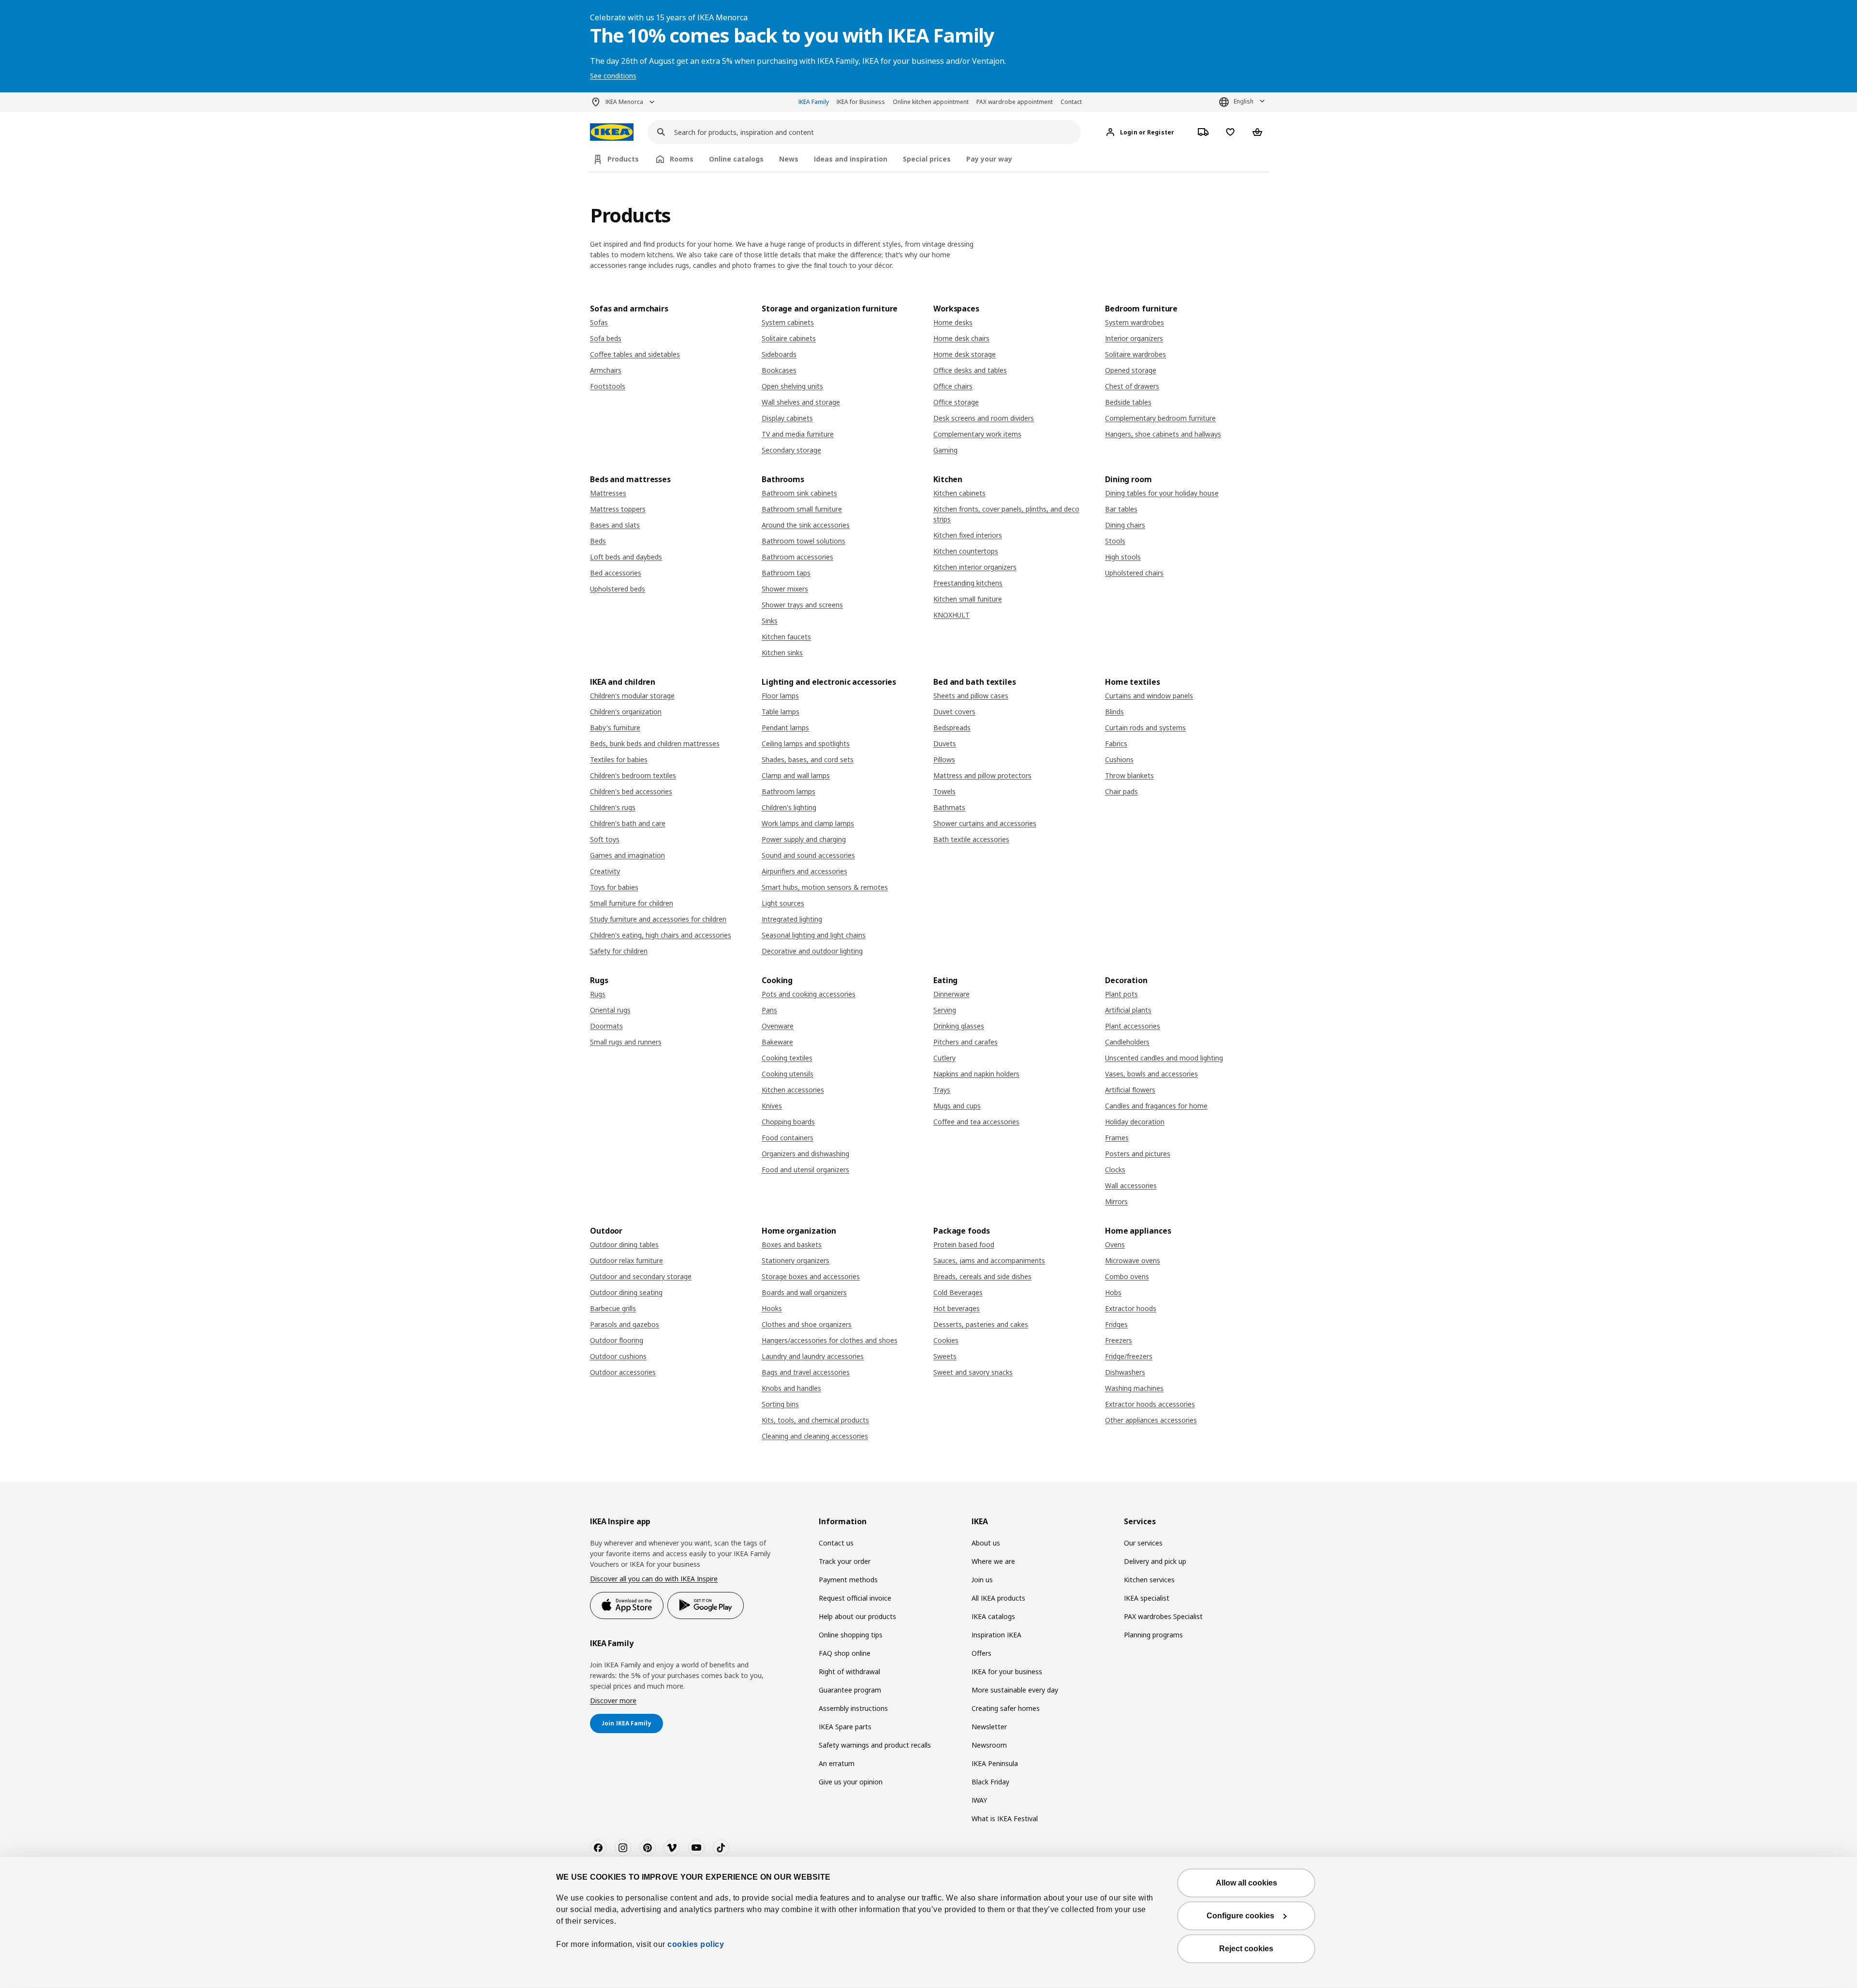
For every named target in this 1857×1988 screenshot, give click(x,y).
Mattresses (608, 493)
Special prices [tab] (927, 159)
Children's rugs (613, 807)
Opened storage (1131, 370)
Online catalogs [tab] (736, 159)
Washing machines (1134, 1388)
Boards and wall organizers (804, 1292)
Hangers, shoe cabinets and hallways (1163, 434)
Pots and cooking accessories (809, 994)
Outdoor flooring (617, 1340)
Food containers (788, 1138)
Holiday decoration (1135, 1122)
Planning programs (1153, 1635)
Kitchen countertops (966, 551)
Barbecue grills (613, 1308)
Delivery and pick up (1155, 1561)
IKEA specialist (1147, 1598)
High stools (1123, 557)
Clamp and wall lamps (796, 775)
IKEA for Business (861, 102)
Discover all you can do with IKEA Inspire (654, 1579)
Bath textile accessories (971, 839)
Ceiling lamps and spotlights (806, 744)
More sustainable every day (1015, 1690)
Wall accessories (1131, 1185)
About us (986, 1543)
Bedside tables (1128, 402)
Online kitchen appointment (931, 102)
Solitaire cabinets (789, 338)
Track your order (845, 1561)
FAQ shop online (845, 1653)
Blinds (1114, 712)
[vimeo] (672, 1848)
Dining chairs (1125, 525)
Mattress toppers (618, 509)
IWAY (979, 1800)
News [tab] (789, 159)
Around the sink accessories (806, 525)
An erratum (837, 1763)
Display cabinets (787, 418)
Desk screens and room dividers (984, 418)
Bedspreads (952, 728)
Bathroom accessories (797, 557)
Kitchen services (1149, 1580)
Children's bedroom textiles (633, 775)
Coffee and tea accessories (976, 1122)
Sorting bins (780, 1404)
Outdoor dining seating (626, 1292)
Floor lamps (780, 696)
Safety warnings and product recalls (875, 1745)
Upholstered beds (618, 589)
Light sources (783, 903)
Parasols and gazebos (625, 1324)
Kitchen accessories (793, 1090)
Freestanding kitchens (968, 583)
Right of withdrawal (849, 1671)
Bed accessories (616, 573)
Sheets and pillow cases (971, 696)
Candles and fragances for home (1156, 1106)
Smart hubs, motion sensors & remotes (825, 887)
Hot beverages (957, 1308)
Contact (1071, 102)
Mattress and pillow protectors (982, 775)
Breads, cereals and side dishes (982, 1276)
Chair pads (1121, 791)
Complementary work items (977, 434)
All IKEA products (998, 1598)
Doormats (606, 1026)
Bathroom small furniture (802, 509)
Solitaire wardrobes (1135, 354)
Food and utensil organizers (805, 1170)
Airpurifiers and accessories (804, 871)
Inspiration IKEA (996, 1635)
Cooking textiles (787, 1058)
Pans (769, 1010)
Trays (942, 1090)
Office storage (956, 402)
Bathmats (949, 807)
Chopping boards (788, 1122)
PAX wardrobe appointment (1015, 102)
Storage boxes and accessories (811, 1276)
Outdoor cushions (618, 1356)
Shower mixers (785, 589)
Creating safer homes (1006, 1708)
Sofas (599, 322)
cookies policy (696, 1944)
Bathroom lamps (788, 791)
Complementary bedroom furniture (1160, 418)
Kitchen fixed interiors (968, 535)
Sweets (945, 1356)
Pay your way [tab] (989, 159)
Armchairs (606, 370)
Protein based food (964, 1244)
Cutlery (944, 1058)
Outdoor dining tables (624, 1244)
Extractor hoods (1131, 1308)
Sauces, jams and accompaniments (989, 1260)
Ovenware (778, 1026)
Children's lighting (789, 807)
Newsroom (989, 1745)
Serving (945, 1010)
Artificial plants (1128, 1010)
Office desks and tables (970, 370)
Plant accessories (1133, 1026)
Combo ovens (1127, 1276)
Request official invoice (855, 1598)
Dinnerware (951, 994)
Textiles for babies (619, 759)
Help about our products (857, 1616)
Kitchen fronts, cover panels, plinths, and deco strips (1006, 514)
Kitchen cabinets (959, 493)
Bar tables (1121, 509)
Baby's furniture (615, 728)
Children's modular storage (632, 696)
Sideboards (779, 354)
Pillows (944, 759)
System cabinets (788, 322)
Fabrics (1116, 744)
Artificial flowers (1130, 1090)
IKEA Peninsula (995, 1763)
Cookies (946, 1340)
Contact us (836, 1543)
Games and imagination (627, 855)
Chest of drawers (1132, 386)
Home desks (953, 322)
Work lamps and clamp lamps (808, 823)
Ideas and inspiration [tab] (851, 159)
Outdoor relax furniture (626, 1260)
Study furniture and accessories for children (658, 919)
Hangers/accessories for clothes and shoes (830, 1340)
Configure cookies (1240, 1916)
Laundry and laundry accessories (813, 1356)
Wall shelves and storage (801, 402)
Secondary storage (791, 450)
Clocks (1115, 1170)
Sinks (770, 621)
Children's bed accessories (631, 791)
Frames (1117, 1138)
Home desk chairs (961, 338)
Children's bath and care (628, 823)
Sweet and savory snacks (973, 1372)
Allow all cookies (1246, 1883)
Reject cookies (1246, 1949)
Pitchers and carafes (965, 1042)
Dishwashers (1125, 1372)
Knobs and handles (791, 1388)
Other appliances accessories (1151, 1420)
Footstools (608, 386)
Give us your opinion (851, 1782)
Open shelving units (792, 386)
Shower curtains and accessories (985, 823)
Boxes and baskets (792, 1244)
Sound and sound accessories (808, 855)
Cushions (1119, 759)
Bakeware (777, 1042)
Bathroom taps (786, 573)
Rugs (598, 994)
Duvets (945, 744)
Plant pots (1121, 994)
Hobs (1113, 1292)
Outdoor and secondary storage (641, 1276)
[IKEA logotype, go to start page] (612, 132)
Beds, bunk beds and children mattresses (655, 744)
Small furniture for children (632, 903)
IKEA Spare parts (845, 1727)
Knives (772, 1106)
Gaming (945, 450)
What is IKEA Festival (1005, 1819)
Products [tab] (623, 159)
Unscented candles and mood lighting (1164, 1058)
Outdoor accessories (623, 1372)
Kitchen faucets (786, 637)
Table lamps (781, 712)
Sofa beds (606, 338)
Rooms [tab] (682, 159)
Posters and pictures (1138, 1154)
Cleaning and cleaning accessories (815, 1436)
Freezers (1119, 1340)
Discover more (613, 1701)
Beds (598, 541)
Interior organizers (1134, 338)
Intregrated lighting (792, 919)
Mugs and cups (957, 1106)
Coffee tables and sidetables (635, 354)
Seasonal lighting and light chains (814, 935)
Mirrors (1116, 1201)
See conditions (613, 76)
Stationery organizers (796, 1260)
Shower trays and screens (802, 605)
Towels (944, 791)
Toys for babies (614, 887)
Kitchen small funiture (968, 599)
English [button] (1244, 101)
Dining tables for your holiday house (1162, 493)
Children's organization (626, 712)
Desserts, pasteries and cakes (981, 1324)
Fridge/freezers (1129, 1356)
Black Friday (990, 1782)
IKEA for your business (1007, 1671)
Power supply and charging (804, 839)
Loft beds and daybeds (626, 557)
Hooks (772, 1308)
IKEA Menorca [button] (624, 102)
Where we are (993, 1561)
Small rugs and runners (626, 1042)
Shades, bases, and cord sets (808, 759)
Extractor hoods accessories (1150, 1404)
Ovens (1115, 1244)
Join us (982, 1580)
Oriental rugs (610, 1010)
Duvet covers (954, 712)
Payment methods (848, 1580)
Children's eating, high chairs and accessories (661, 935)
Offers (981, 1653)
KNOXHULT (951, 615)
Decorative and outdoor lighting (812, 951)
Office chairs (953, 386)
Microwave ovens (1133, 1260)
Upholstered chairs (1134, 573)
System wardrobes (1135, 322)
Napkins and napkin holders (976, 1074)
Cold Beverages (958, 1292)
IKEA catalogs (993, 1616)
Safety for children (619, 951)
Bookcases (779, 370)
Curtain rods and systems (1145, 728)
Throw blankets (1129, 775)
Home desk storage (965, 354)
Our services (1143, 1543)
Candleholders (1127, 1042)
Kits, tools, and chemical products (815, 1420)
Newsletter (989, 1727)
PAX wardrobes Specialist (1163, 1616)
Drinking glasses (959, 1026)
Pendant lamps (785, 728)
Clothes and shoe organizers (807, 1324)
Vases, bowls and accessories (1151, 1074)
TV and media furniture (798, 434)
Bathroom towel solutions (803, 541)
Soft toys (605, 839)
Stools (1115, 541)
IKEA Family (814, 102)
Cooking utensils (788, 1074)
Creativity (605, 871)
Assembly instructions (853, 1708)
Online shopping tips (851, 1635)
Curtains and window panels (1149, 696)
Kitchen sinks (782, 653)
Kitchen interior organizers (975, 567)
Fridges (1116, 1324)
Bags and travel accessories (806, 1372)
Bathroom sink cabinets (799, 493)
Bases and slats (615, 525)
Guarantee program (850, 1690)
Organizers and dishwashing (805, 1154)
